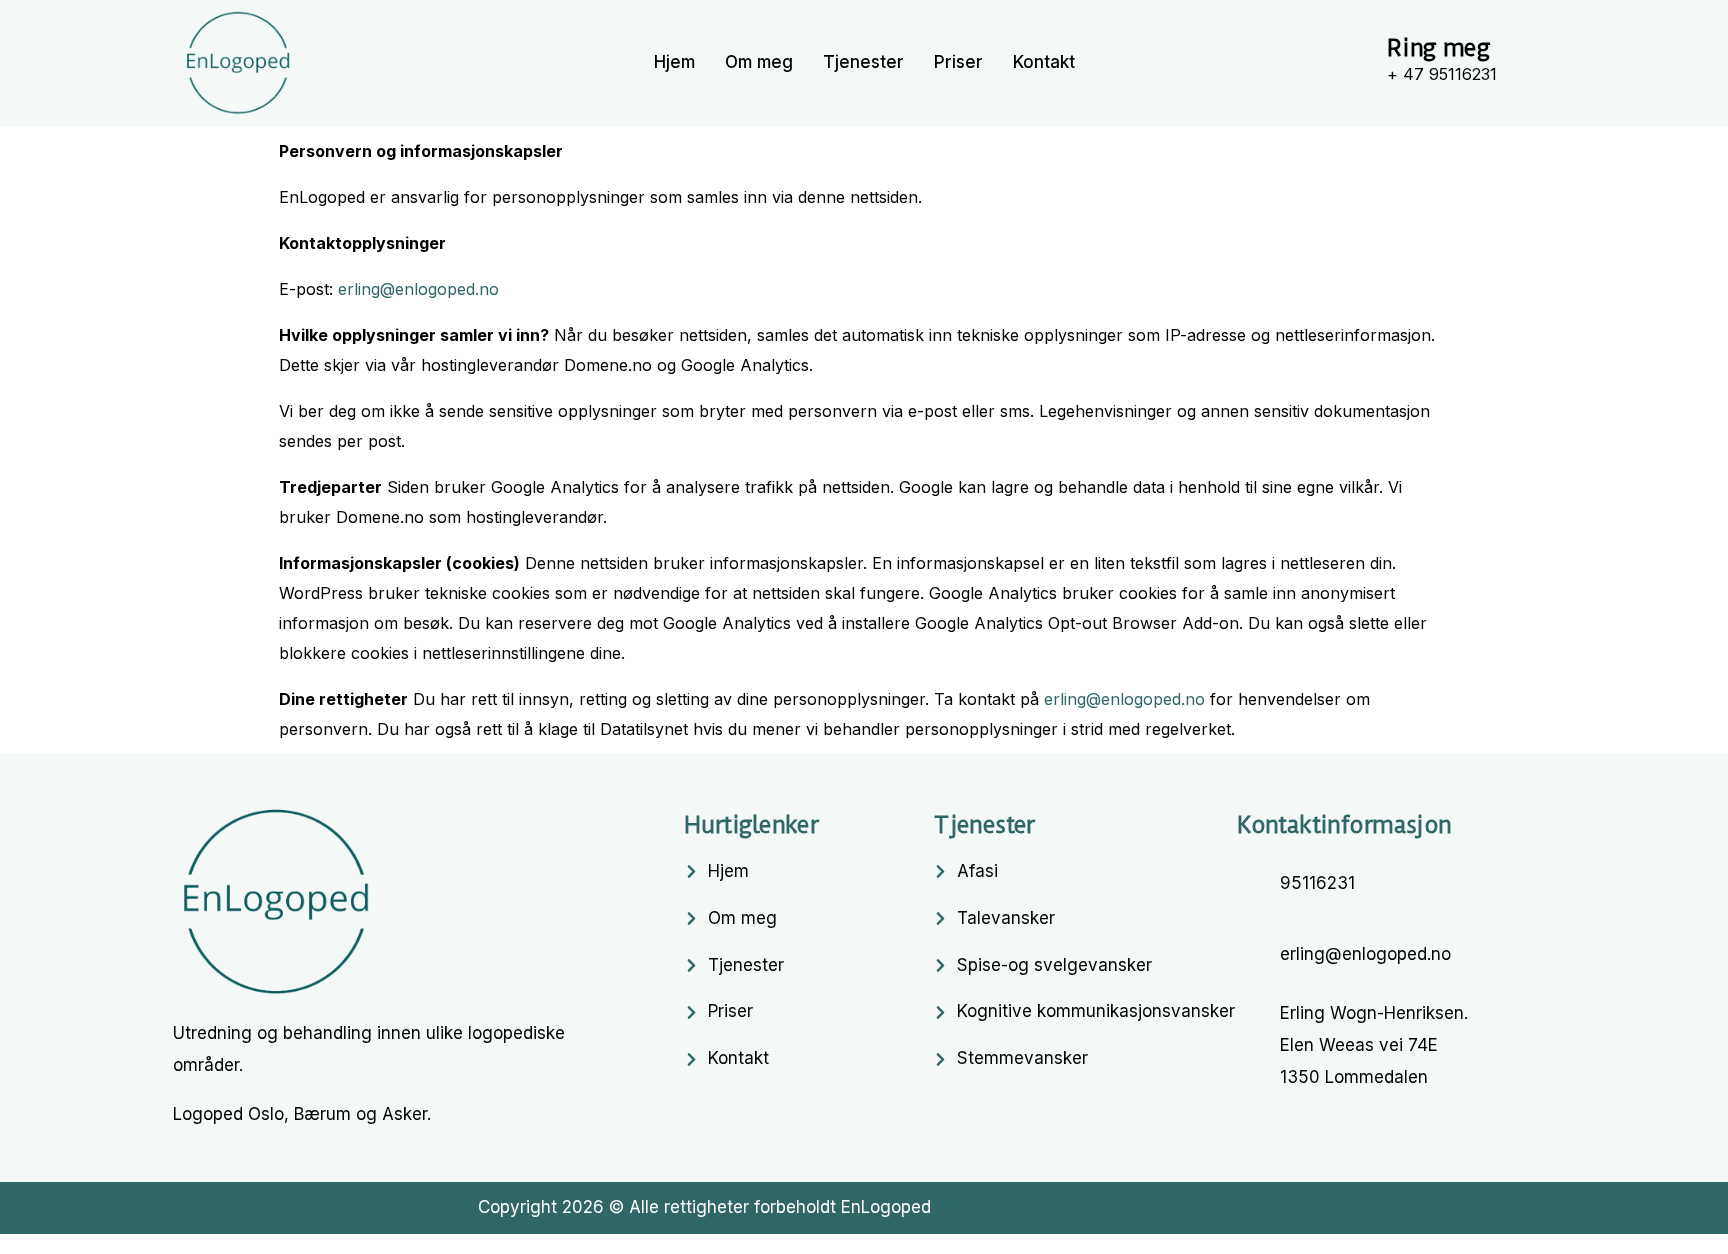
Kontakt (1044, 62)
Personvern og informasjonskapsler (1107, 1207)
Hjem (674, 62)
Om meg (759, 62)
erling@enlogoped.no (418, 289)
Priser (958, 62)
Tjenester (863, 62)
